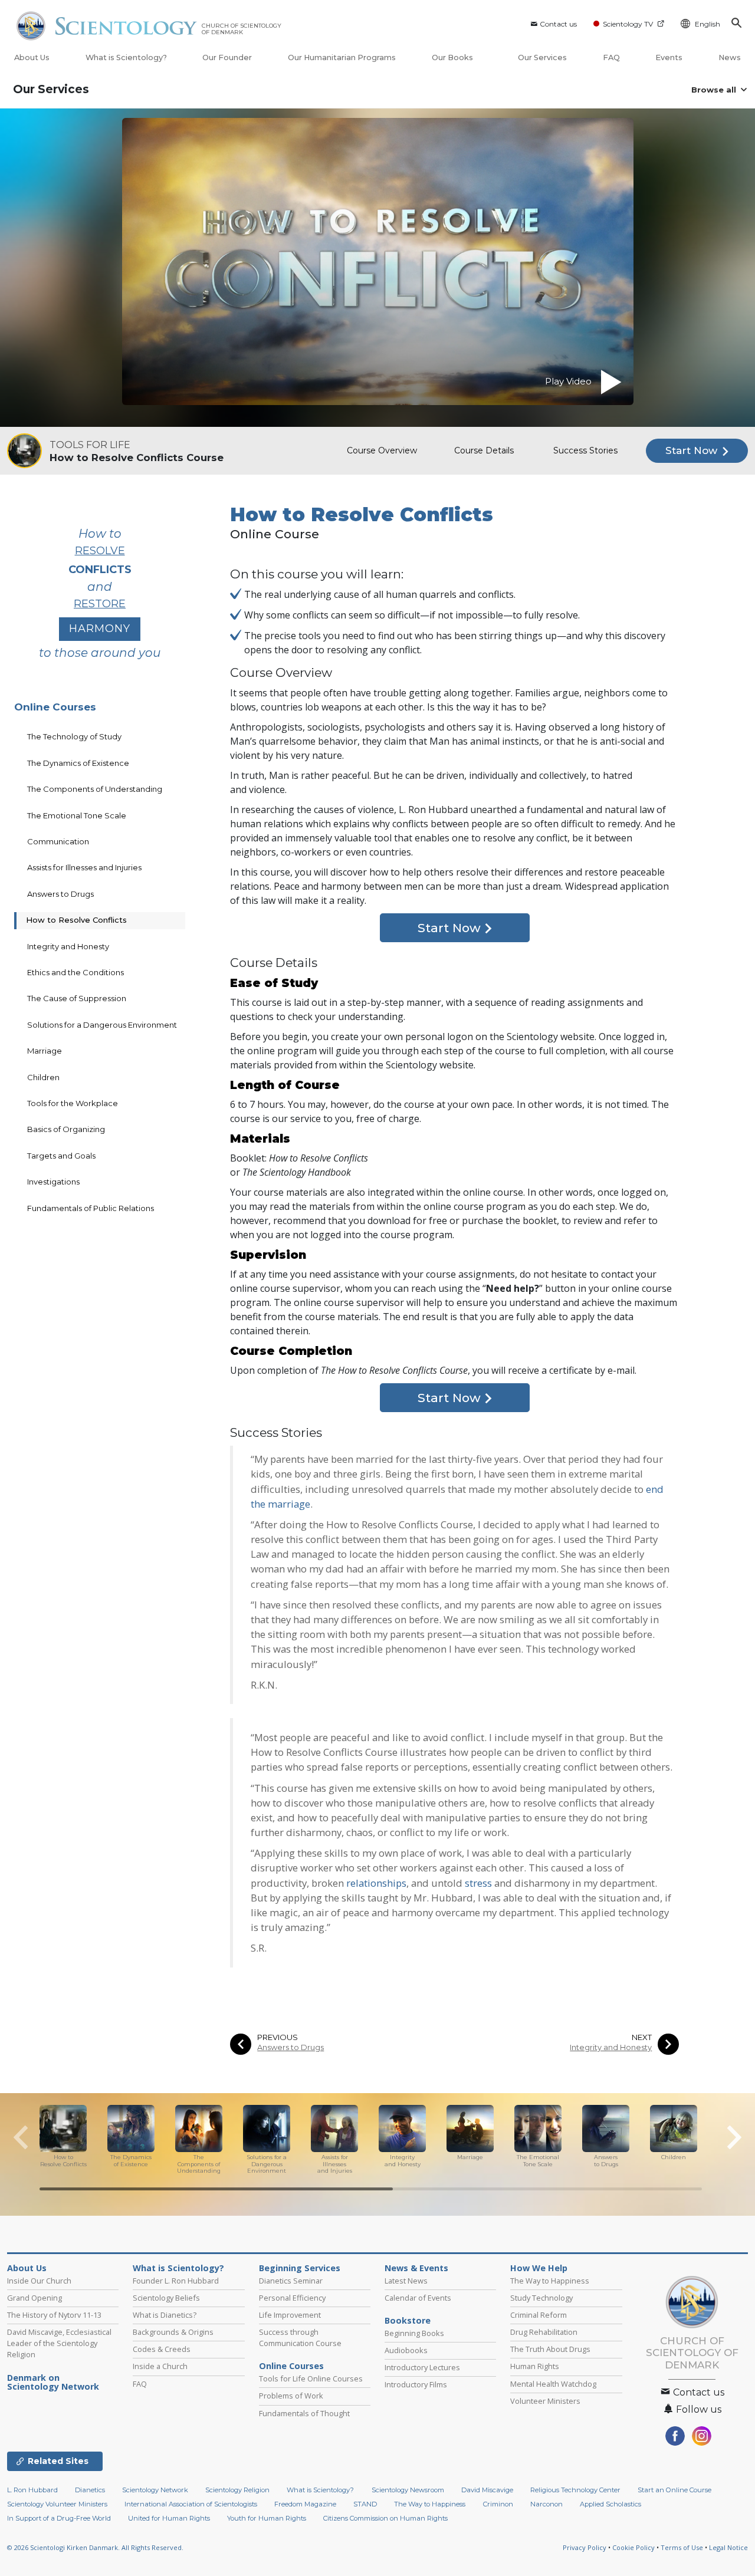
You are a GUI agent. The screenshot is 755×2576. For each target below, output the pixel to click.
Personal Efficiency (292, 2298)
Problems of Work (291, 2396)
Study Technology (541, 2298)
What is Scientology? (126, 57)
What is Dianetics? (165, 2315)
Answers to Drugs (290, 2047)
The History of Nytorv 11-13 (54, 2315)
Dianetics (90, 2490)
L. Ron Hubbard (32, 2490)
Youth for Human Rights (267, 2518)
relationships (376, 1883)
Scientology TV (628, 24)
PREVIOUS (278, 2037)
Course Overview (382, 450)
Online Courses (55, 707)
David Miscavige (487, 2490)
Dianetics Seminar (291, 2281)
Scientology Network (155, 2490)
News (730, 57)
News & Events (416, 2268)
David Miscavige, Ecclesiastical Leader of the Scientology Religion (59, 2343)
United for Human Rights (169, 2518)
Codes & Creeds (162, 2349)
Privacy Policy (585, 2547)
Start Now (693, 450)
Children (43, 1077)
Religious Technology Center (575, 2490)
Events (669, 57)
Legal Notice (728, 2547)
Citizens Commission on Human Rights (385, 2518)
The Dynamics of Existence (78, 763)
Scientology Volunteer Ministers (57, 2504)
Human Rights (535, 2366)
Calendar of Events (418, 2298)
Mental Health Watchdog (553, 2384)
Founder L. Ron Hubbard (176, 2281)
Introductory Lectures (422, 2367)
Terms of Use (682, 2547)
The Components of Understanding (95, 789)
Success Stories (585, 450)
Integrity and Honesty (611, 2047)
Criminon (498, 2504)
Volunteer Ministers (545, 2401)
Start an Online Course (674, 2490)
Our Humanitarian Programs (342, 57)
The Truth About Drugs (550, 2349)
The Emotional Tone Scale (77, 815)
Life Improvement (290, 2315)
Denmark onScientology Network (53, 2383)
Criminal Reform (539, 2315)
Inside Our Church (39, 2281)
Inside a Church (160, 2366)
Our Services (542, 57)
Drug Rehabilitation (544, 2332)
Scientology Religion (237, 2490)
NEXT (642, 2037)
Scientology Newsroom (408, 2490)
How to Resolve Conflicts (76, 920)
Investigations (53, 1182)
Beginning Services (300, 2268)
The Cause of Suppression (77, 998)
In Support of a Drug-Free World (59, 2518)
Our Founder (227, 57)
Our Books (453, 57)
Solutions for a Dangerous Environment (102, 1025)
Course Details (484, 450)
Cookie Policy (633, 2547)
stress (478, 1883)
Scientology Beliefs (166, 2298)
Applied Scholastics (610, 2504)
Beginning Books (414, 2333)
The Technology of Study (74, 736)
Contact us (558, 24)
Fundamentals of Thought (304, 2413)
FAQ (611, 57)
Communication (58, 841)
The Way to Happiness (550, 2281)
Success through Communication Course (300, 2338)
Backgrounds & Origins (173, 2332)
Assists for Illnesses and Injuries (84, 867)
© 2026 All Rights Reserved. (95, 2547)
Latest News (406, 2281)
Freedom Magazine (305, 2504)
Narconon (546, 2504)
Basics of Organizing (66, 1129)
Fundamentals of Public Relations (91, 1208)
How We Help (539, 2268)
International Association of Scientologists (191, 2504)
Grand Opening (35, 2298)
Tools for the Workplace (73, 1103)
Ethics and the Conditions (75, 972)
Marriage (45, 1051)
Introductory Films (416, 2384)
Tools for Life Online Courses (311, 2378)
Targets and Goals (61, 1156)
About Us (32, 57)
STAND (365, 2504)
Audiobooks (406, 2350)
